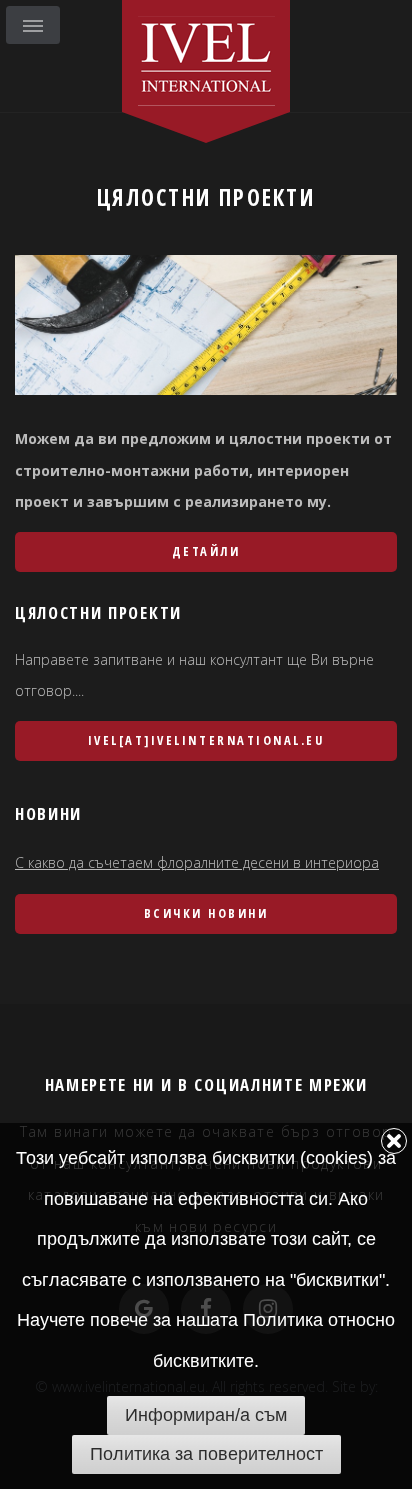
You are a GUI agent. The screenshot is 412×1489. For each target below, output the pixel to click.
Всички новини (206, 913)
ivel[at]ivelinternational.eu (206, 740)
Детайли (206, 551)
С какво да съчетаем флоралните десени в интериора (197, 862)
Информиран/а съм (206, 1415)
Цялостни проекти (206, 197)
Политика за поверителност (206, 1454)
